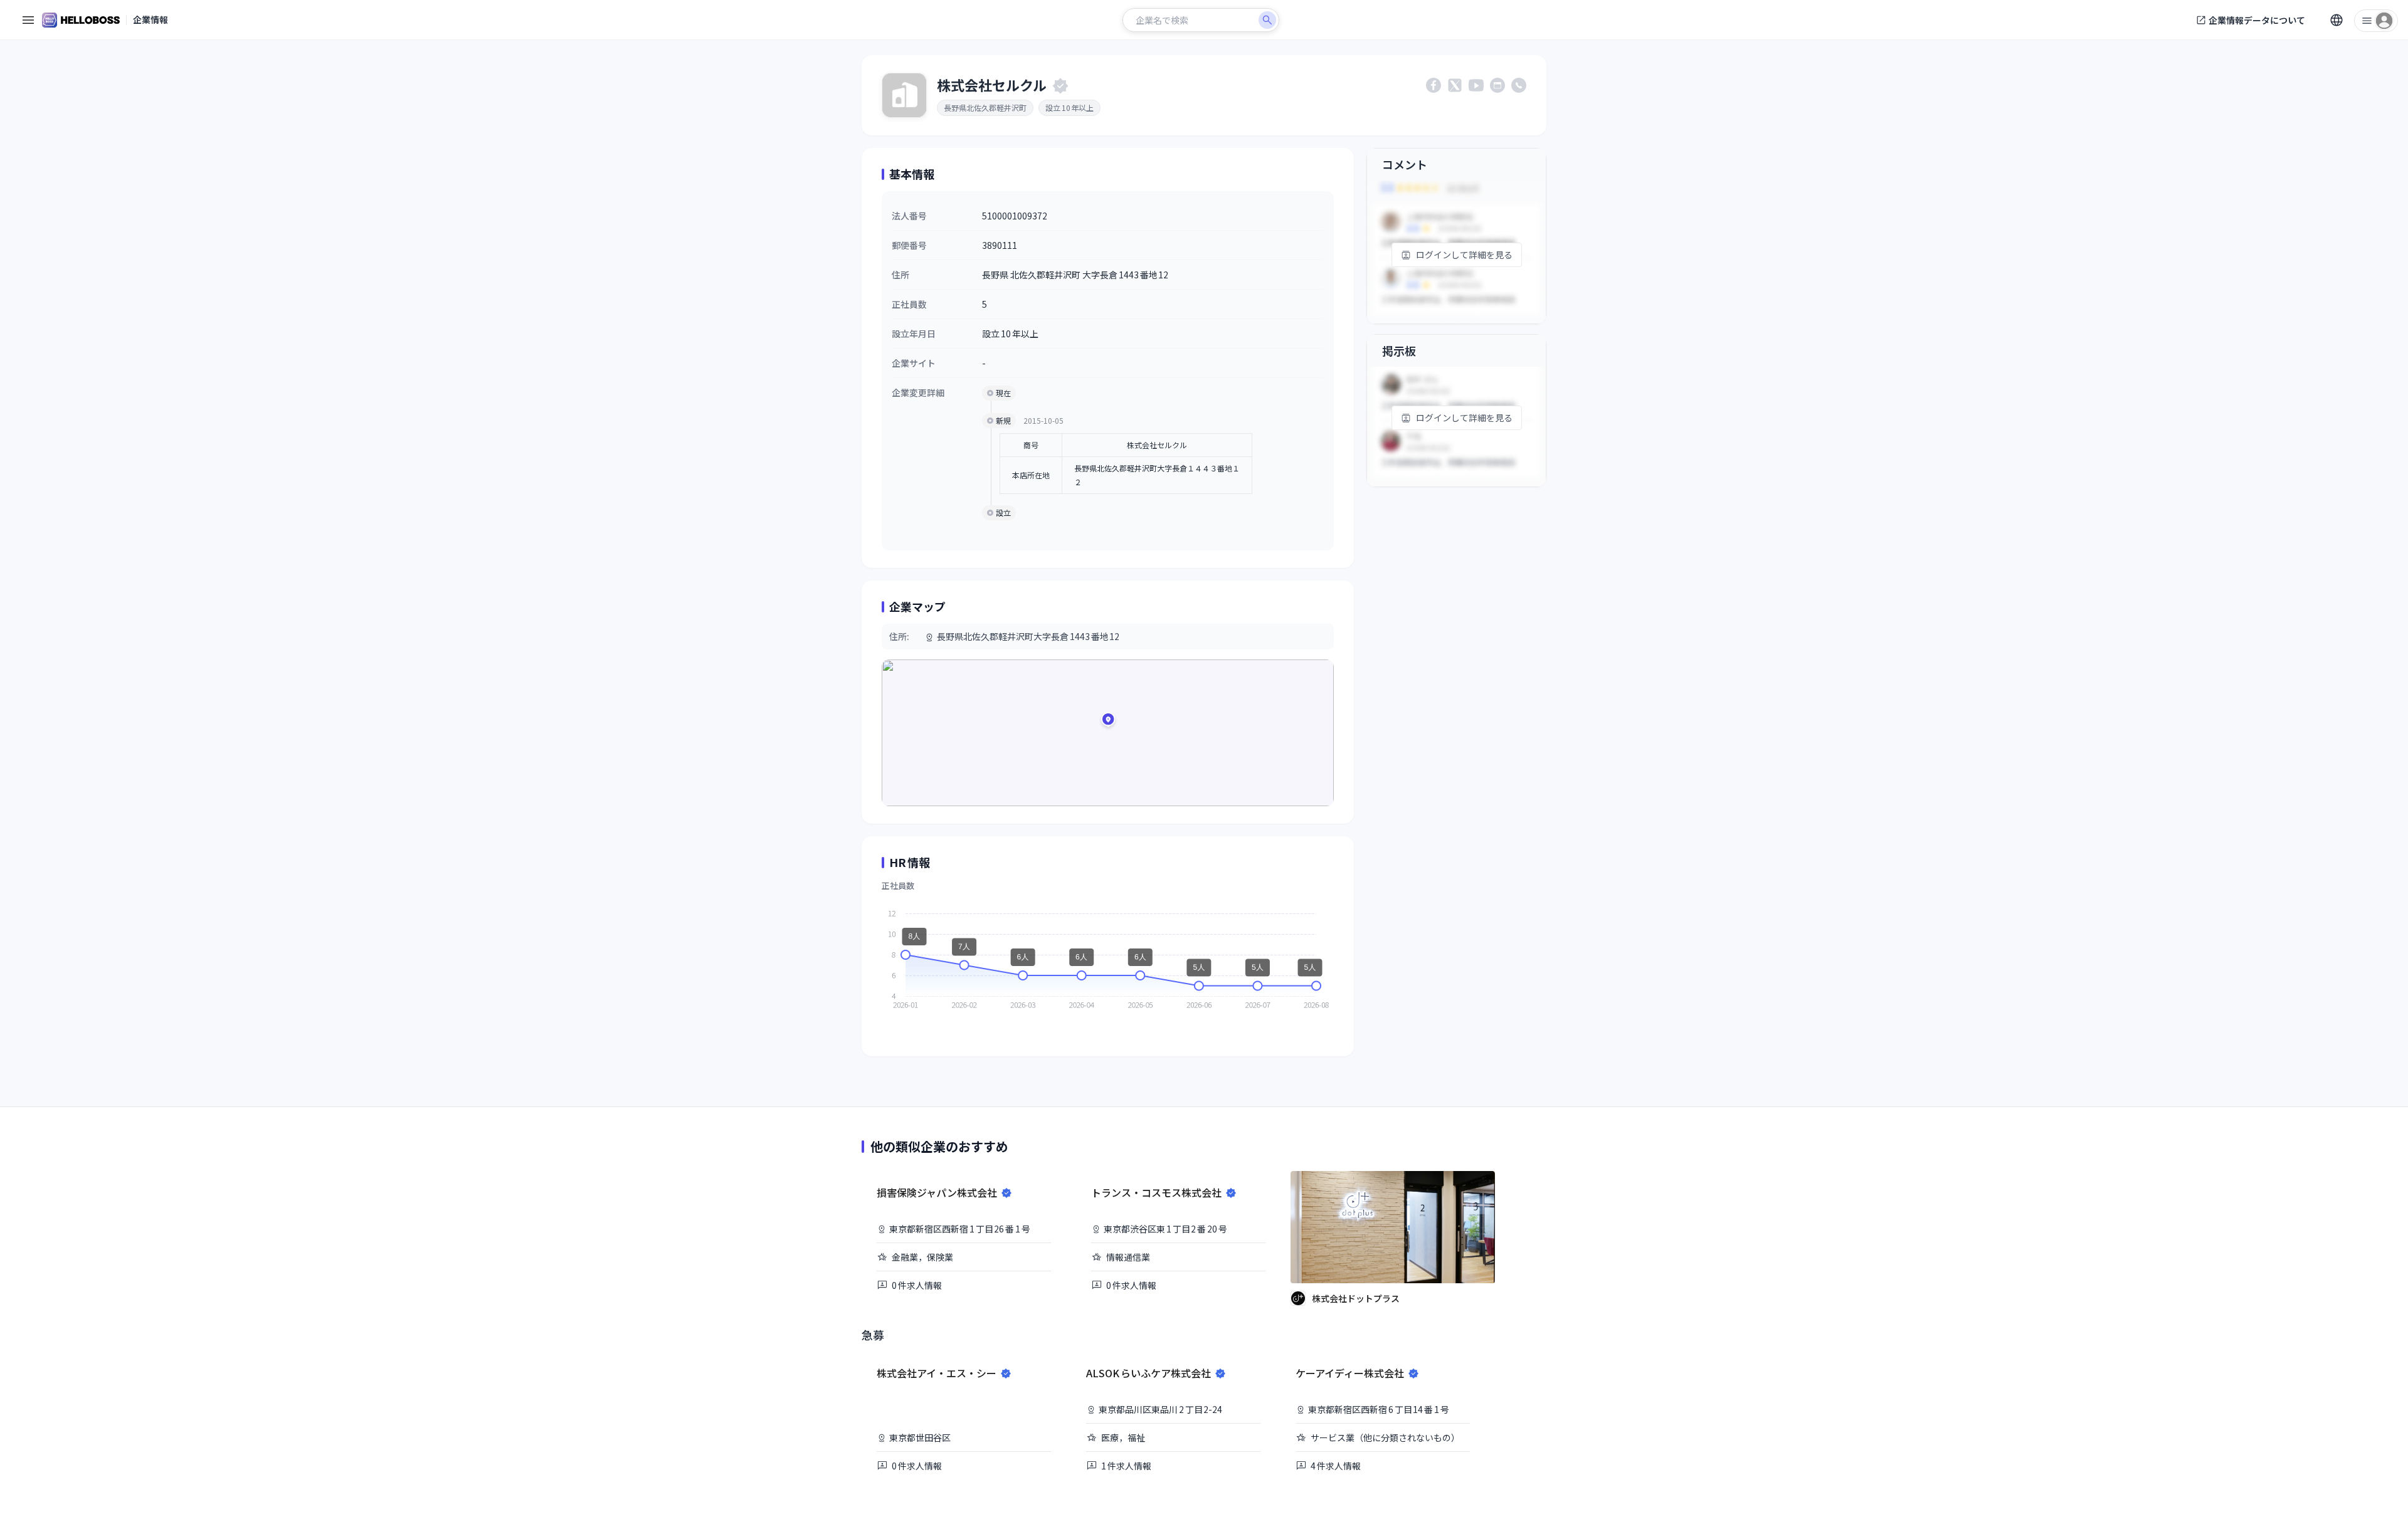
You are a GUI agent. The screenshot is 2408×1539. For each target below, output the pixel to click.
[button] (1108, 722)
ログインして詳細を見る (1464, 255)
